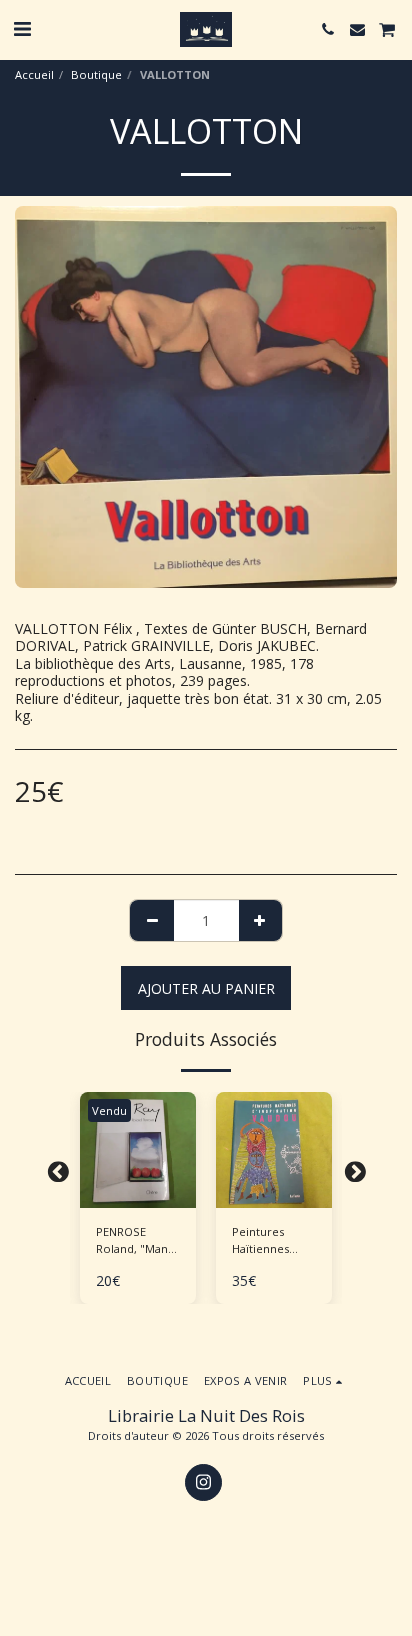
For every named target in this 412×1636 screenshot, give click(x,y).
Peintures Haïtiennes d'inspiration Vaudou (265, 1241)
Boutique (96, 74)
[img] (274, 1150)
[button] (22, 28)
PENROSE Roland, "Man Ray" (132, 1241)
